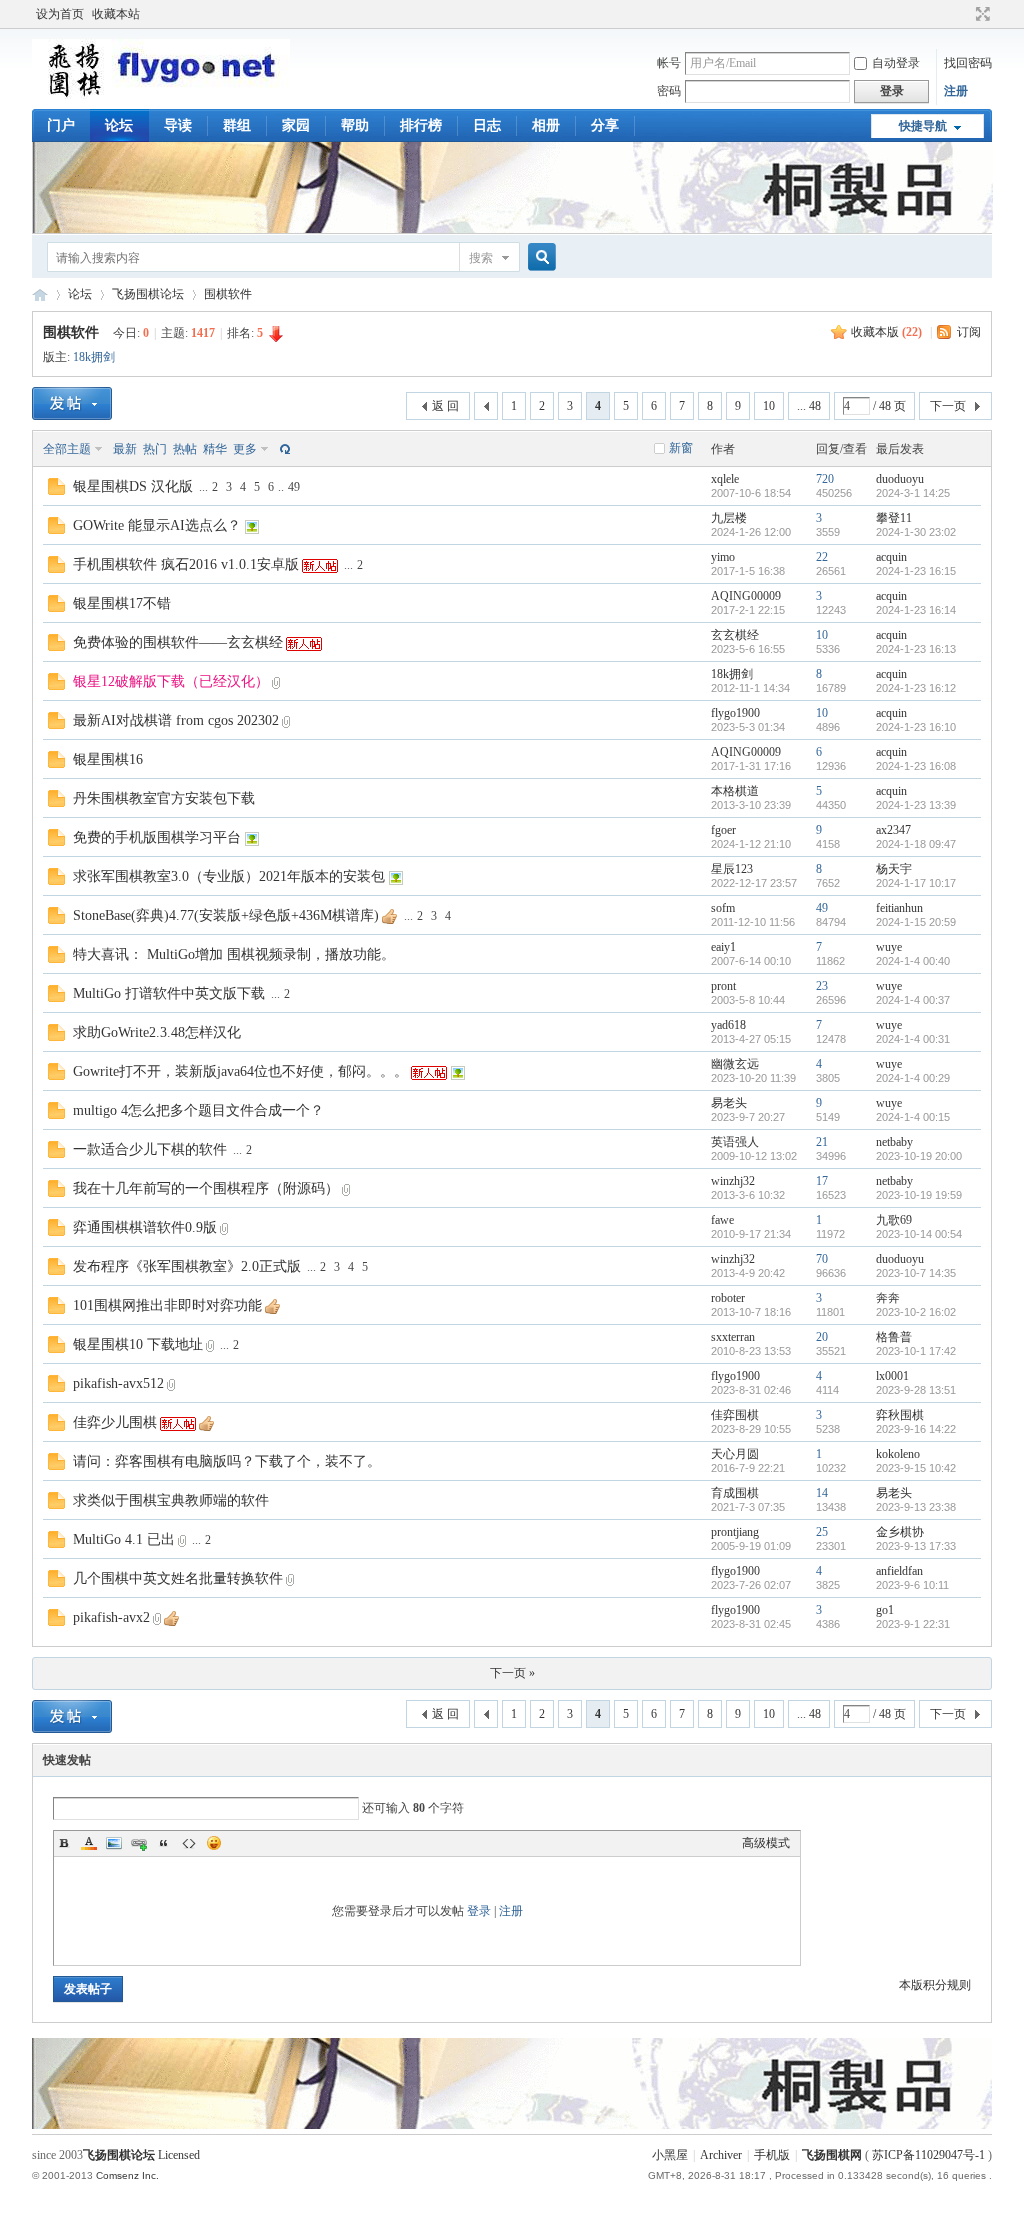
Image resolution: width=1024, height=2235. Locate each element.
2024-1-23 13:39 (916, 805)
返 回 (445, 406)
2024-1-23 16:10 (916, 727)
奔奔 (888, 1298)
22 (822, 557)
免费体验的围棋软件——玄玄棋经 (178, 642)
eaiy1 (723, 947)
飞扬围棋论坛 (148, 294)
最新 (125, 449)
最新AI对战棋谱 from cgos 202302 (176, 720)
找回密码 (968, 63)
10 (769, 406)
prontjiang (735, 1532)
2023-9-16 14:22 (916, 1429)
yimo (723, 557)
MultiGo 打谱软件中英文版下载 (169, 993)
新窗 (681, 448)
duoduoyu (900, 479)
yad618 (728, 1025)
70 (822, 1259)
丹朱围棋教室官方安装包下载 (164, 798)
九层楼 (729, 518)
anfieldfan (899, 1571)
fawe (722, 1220)
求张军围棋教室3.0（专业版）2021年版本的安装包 (229, 876)
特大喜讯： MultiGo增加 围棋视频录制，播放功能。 (234, 954)
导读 (178, 125)
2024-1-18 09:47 (916, 844)
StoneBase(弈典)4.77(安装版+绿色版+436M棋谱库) (226, 915)
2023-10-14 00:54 (919, 1234)
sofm (723, 908)
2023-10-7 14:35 (916, 1273)
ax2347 (893, 830)
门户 (61, 125)
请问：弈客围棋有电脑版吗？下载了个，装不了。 (227, 1461)
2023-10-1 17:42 (916, 1351)
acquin (891, 557)
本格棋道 (735, 791)
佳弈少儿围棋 (115, 1422)
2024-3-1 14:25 (913, 493)
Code (189, 1843)
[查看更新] (283, 449)
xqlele (725, 479)
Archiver (721, 2155)
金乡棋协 (900, 1532)
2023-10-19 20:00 (919, 1156)
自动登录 (896, 63)
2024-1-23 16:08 (916, 766)
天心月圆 (735, 1454)
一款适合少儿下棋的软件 (150, 1149)
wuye (889, 947)
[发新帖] (72, 403)
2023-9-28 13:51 (916, 1390)
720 (825, 479)
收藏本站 (116, 14)
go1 (885, 1610)
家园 (296, 125)
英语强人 (735, 1142)
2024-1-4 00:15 (913, 1117)
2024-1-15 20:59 (916, 922)
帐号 (669, 63)
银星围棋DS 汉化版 (133, 486)
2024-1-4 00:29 (913, 1078)
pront (723, 986)
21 (822, 1142)
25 (822, 1532)
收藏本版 (886, 332)
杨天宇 (894, 869)
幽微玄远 (735, 1064)
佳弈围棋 (735, 1415)
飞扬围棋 (40, 294)
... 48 (809, 406)
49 (294, 487)
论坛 (119, 125)
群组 (237, 125)
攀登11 (894, 518)
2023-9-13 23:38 (916, 1507)
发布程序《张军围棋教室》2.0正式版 (187, 1266)
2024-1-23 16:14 (916, 610)
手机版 (772, 2155)
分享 (605, 125)
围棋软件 (228, 294)
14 (822, 1493)
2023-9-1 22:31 (913, 1624)
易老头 (729, 1103)
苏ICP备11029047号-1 (928, 2155)
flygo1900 (735, 713)
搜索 (481, 258)
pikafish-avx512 (118, 1383)
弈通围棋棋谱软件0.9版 (145, 1227)
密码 (669, 91)
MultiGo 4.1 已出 (124, 1539)
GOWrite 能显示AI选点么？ (157, 525)
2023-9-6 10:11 (912, 1585)
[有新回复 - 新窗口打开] (56, 491)
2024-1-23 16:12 (916, 688)
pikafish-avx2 (111, 1617)
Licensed (179, 2155)
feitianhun (899, 908)
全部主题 (67, 449)
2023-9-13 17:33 (916, 1546)
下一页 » (512, 1673)
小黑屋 (670, 2155)
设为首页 (60, 14)
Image (114, 1843)
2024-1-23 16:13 (916, 649)
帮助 (355, 125)
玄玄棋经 (735, 635)
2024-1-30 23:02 (916, 532)
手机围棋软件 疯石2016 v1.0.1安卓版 (186, 564)
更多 (245, 449)
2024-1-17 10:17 (916, 883)
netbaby (894, 1142)
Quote (164, 1843)
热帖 (185, 449)
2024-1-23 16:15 (916, 571)
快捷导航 (923, 126)
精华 (215, 449)
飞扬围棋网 (832, 2155)
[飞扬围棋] (161, 95)
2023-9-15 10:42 (916, 1468)
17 (822, 1181)
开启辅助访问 (964, 14)
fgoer (723, 830)
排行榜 (421, 125)
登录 (479, 1911)
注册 (956, 91)
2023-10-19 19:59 (919, 1195)
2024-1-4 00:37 (913, 1000)
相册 (546, 125)
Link (139, 1843)
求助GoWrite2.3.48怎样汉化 (157, 1032)
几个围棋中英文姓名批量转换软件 (178, 1578)
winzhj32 (733, 1181)
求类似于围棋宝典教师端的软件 (171, 1500)
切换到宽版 (980, 14)
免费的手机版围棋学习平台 (157, 837)
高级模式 (766, 1843)
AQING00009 (746, 596)
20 (822, 1337)
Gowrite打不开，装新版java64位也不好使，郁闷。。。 (240, 1071)
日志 (487, 125)
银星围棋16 (108, 759)
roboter (728, 1298)
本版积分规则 (935, 1985)
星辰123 (732, 869)
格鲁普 (894, 1337)
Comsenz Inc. (127, 2175)
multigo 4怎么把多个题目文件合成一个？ (198, 1110)
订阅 (969, 332)
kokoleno (898, 1454)
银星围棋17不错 (122, 603)
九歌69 (894, 1220)
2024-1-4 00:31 (913, 1039)
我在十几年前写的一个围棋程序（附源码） (206, 1188)
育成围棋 (735, 1493)
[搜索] (539, 257)
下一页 (948, 406)
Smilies (214, 1843)
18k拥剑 (94, 357)
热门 (155, 449)
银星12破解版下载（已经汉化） (171, 681)
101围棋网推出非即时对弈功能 (167, 1305)
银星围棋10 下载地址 (138, 1344)
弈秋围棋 (900, 1415)
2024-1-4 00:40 (913, 961)
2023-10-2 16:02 (916, 1312)
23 (822, 986)
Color (89, 1843)
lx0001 (892, 1376)
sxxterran (733, 1337)
